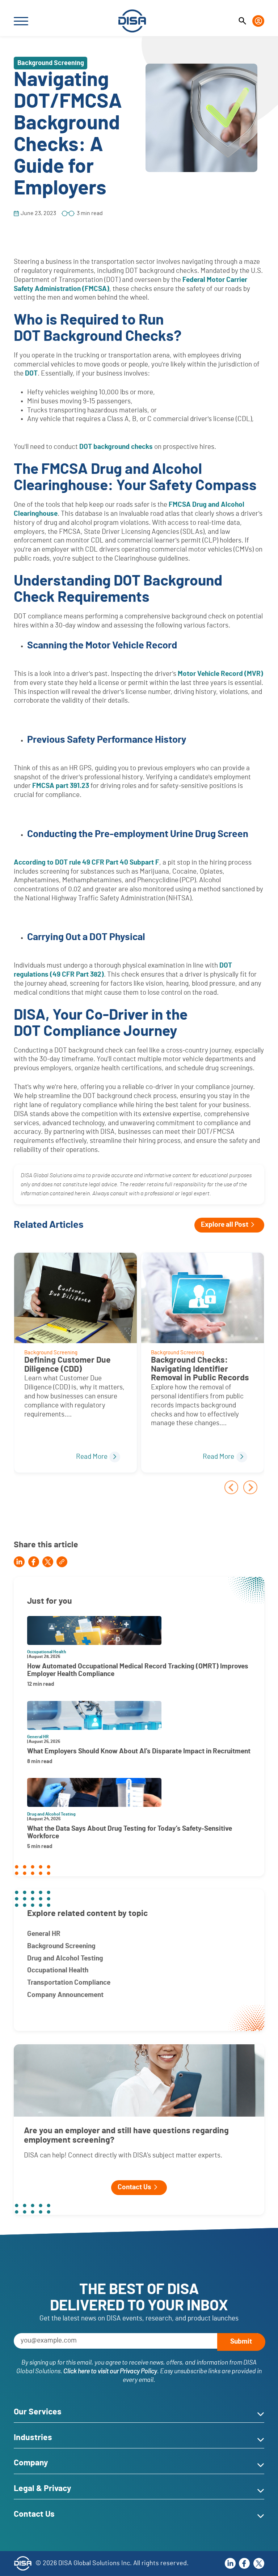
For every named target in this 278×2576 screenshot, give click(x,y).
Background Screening (61, 1946)
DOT (31, 374)
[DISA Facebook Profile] (244, 2563)
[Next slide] (250, 1487)
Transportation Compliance (69, 1983)
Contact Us (134, 2187)
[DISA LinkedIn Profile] (230, 2563)
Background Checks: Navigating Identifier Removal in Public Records (200, 1369)
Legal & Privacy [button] (43, 2489)
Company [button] (31, 2463)
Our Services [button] (38, 2412)
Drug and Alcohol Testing (65, 1958)
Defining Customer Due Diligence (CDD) (68, 1365)
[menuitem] (242, 21)
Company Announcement (65, 1995)
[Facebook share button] (34, 1562)
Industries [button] (33, 2438)
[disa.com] (132, 21)
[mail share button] (62, 1562)
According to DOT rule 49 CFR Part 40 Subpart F (87, 863)
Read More (92, 1457)
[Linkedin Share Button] (19, 1562)
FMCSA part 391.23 (61, 786)
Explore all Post (225, 1225)
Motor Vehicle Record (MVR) (220, 674)
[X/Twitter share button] (48, 1562)
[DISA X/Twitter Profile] (259, 2563)
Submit (241, 2342)
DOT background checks (116, 447)
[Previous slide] (231, 1487)
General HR (44, 1934)
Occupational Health (58, 1970)
